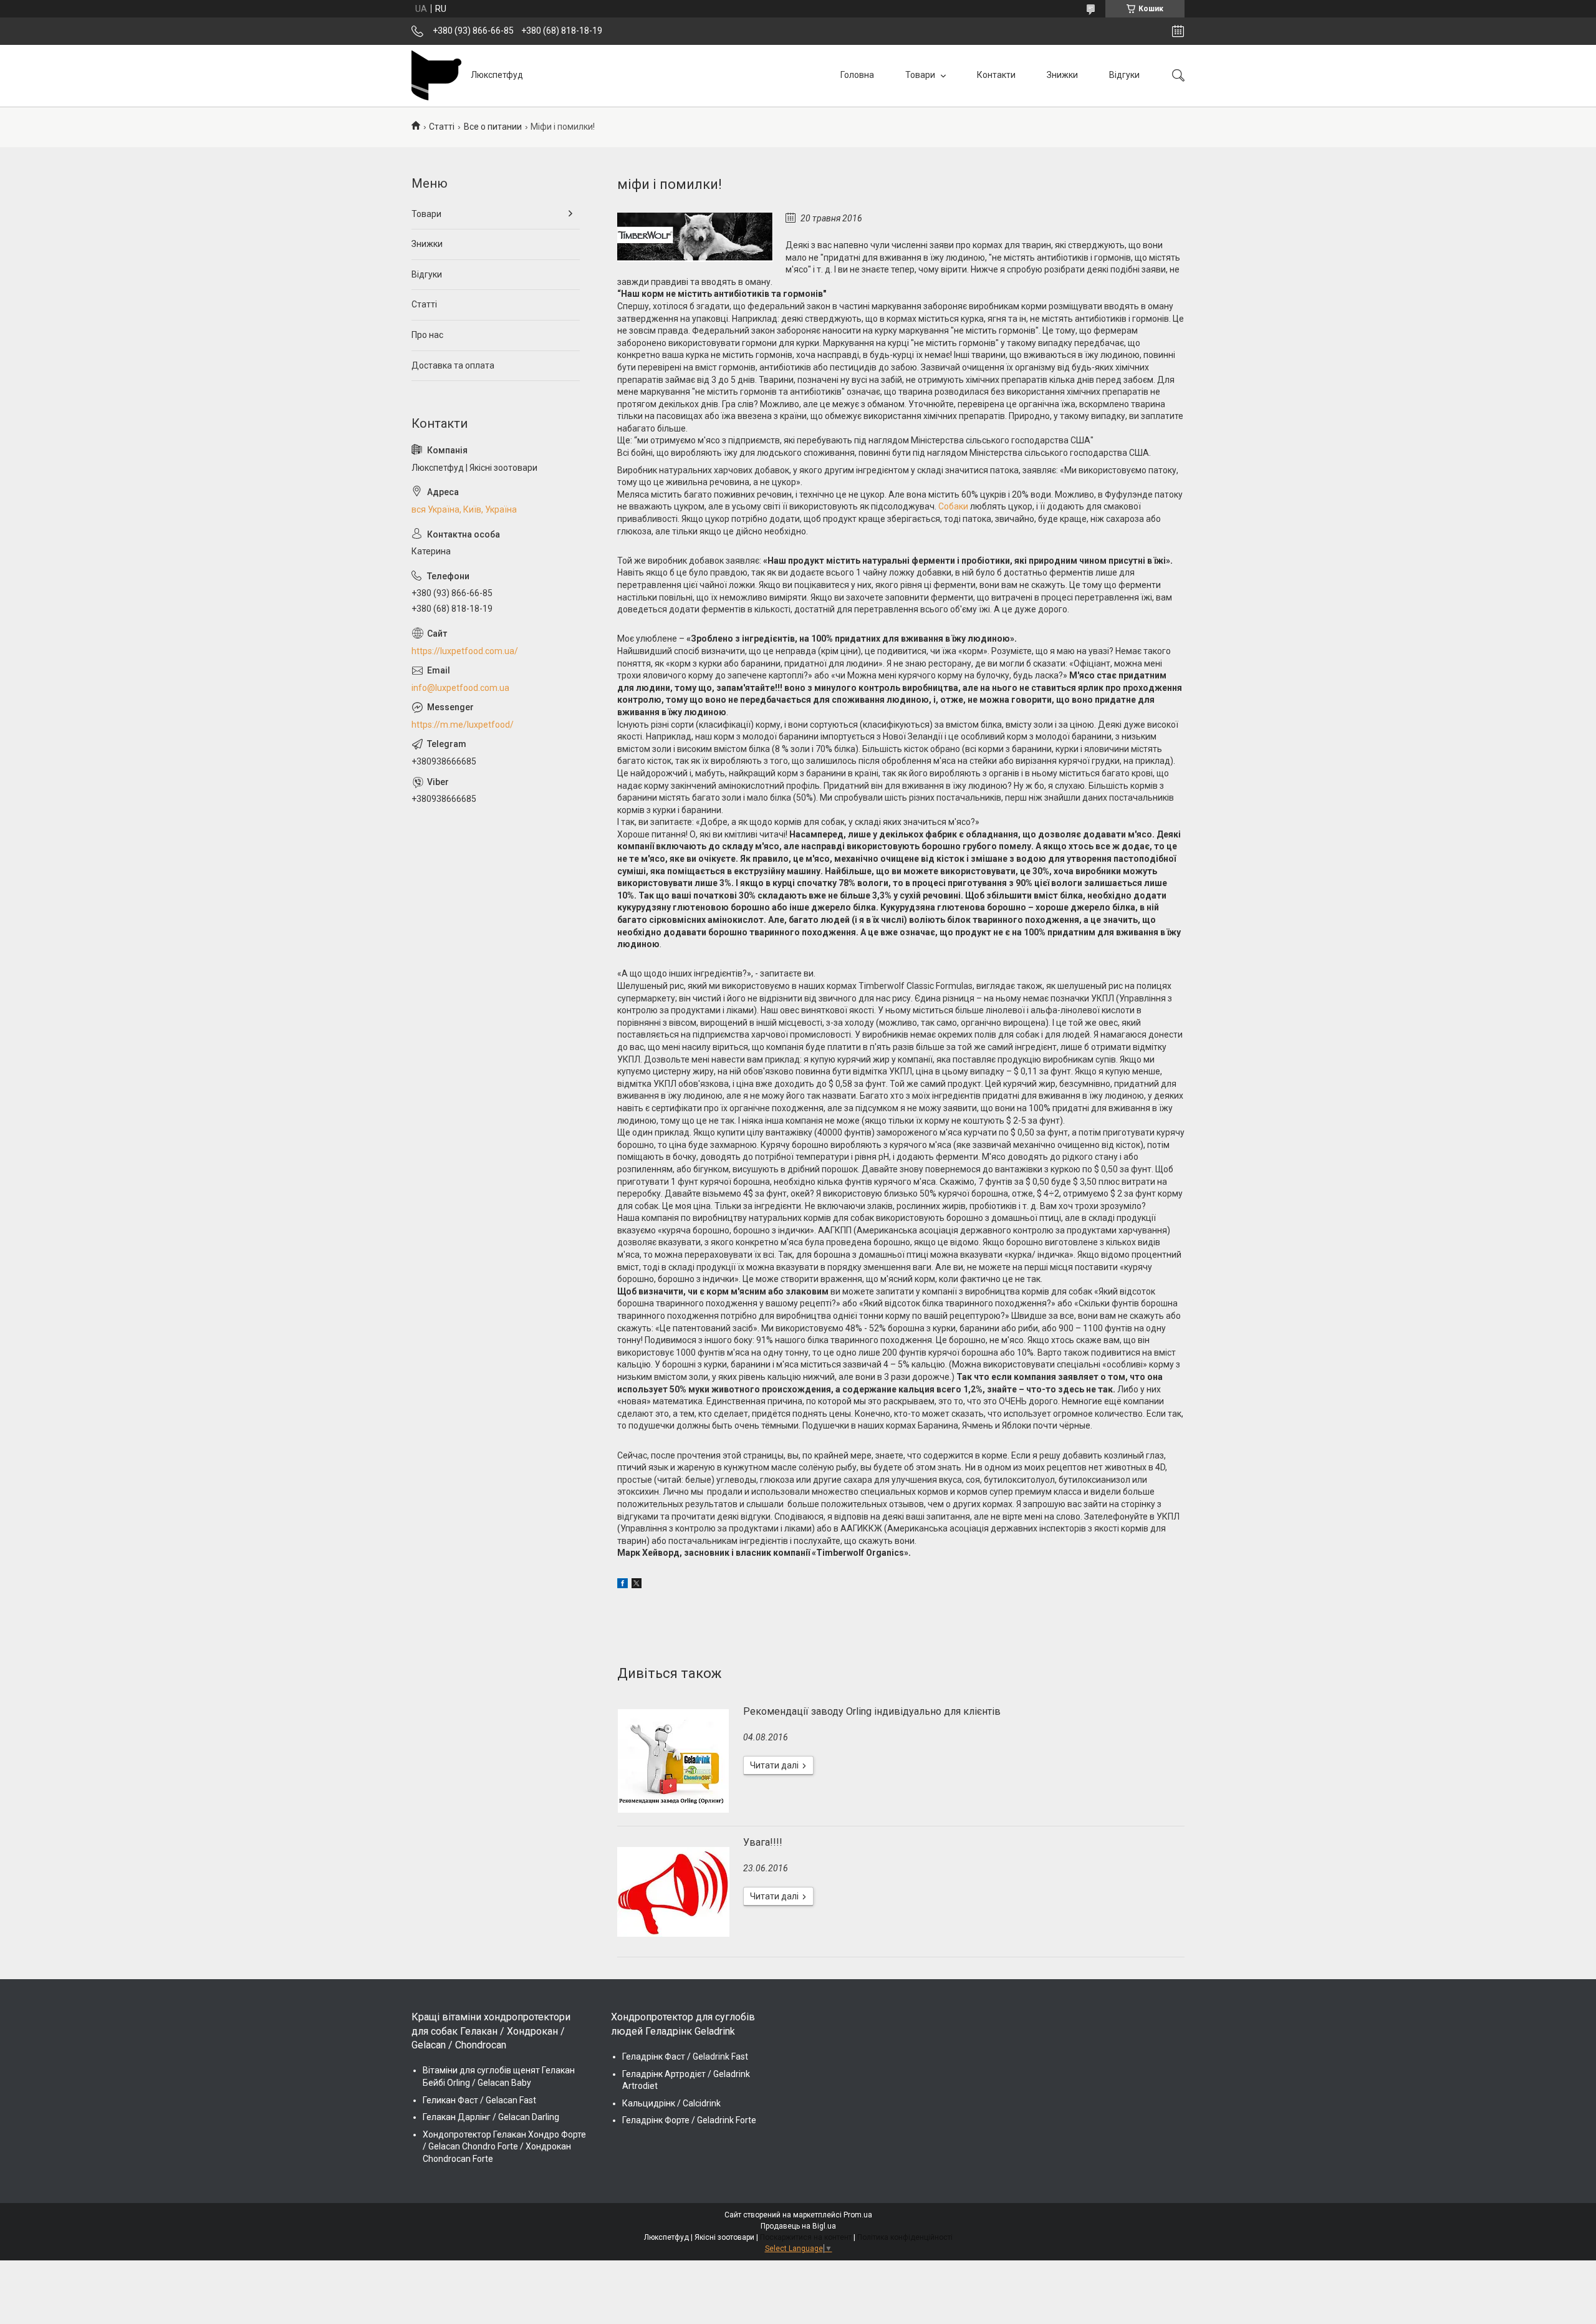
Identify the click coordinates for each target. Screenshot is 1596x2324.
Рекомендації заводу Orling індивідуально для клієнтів (872, 1711)
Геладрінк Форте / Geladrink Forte (689, 2120)
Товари (921, 75)
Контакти (996, 75)
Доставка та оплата (453, 365)
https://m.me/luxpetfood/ (463, 725)
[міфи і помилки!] (695, 237)
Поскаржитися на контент (806, 2237)
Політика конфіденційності (905, 2237)
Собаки (953, 506)
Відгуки (1124, 75)
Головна (857, 75)
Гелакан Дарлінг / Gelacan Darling (491, 2117)
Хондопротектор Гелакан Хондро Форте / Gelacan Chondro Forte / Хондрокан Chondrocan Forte (504, 2147)
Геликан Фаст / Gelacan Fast (479, 2100)
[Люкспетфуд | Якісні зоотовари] (436, 75)
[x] (637, 1585)
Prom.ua (858, 2215)
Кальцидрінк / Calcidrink (671, 2103)
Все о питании (493, 127)
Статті (442, 127)
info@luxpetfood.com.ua (460, 688)
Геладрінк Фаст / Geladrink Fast (685, 2056)
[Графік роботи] (1178, 31)
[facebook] (623, 1585)
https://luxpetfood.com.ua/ (465, 651)
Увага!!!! (763, 1842)
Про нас (427, 335)
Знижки (1062, 75)
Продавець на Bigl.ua (798, 2226)
